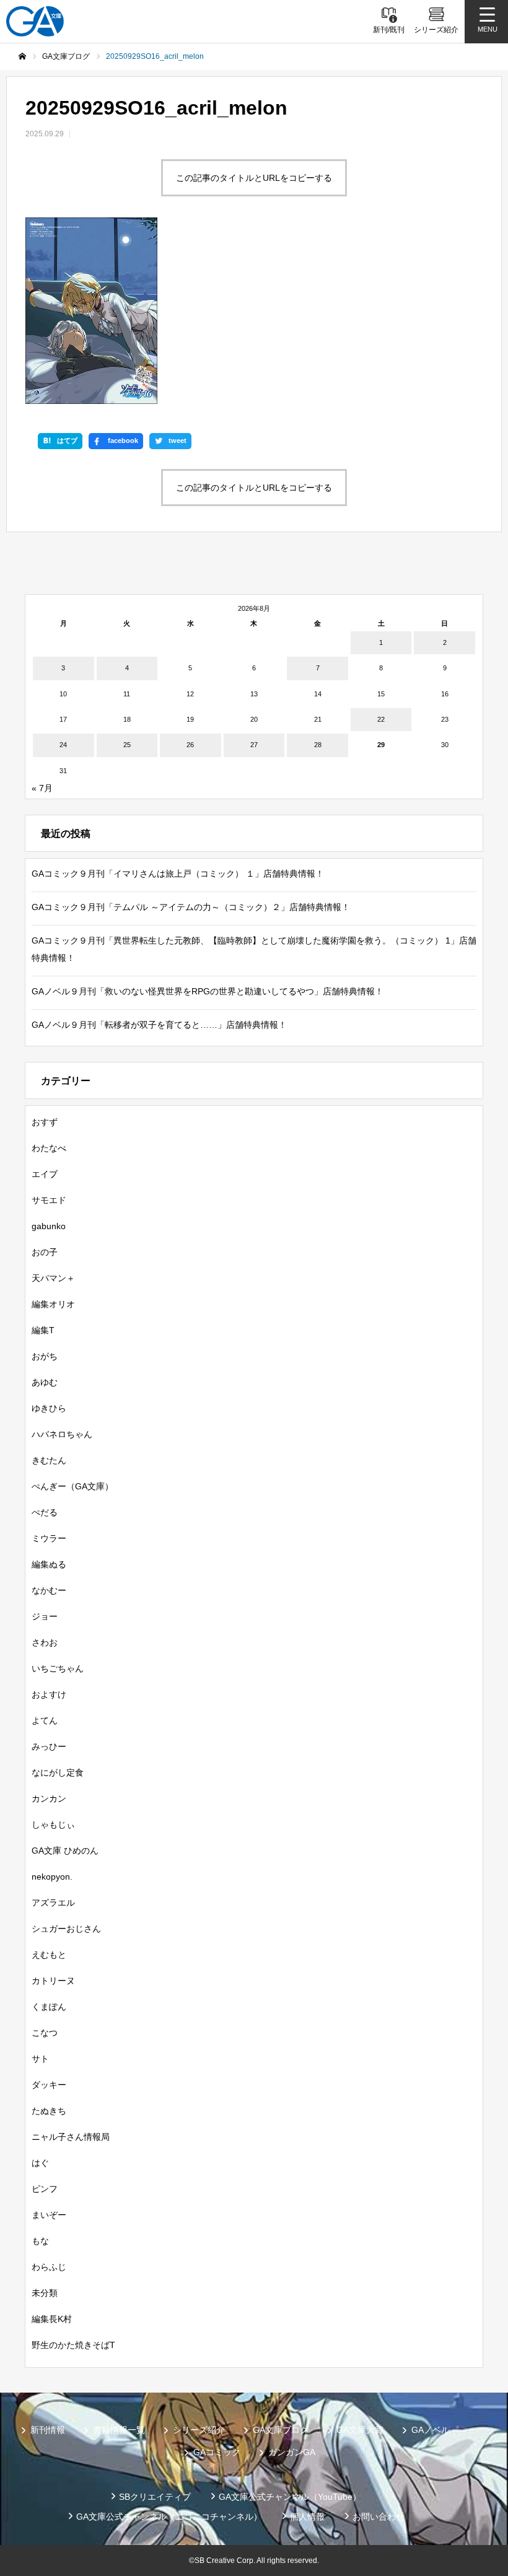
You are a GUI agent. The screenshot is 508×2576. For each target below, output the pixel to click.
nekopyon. (52, 1877)
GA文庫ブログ (281, 2430)
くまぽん (49, 2007)
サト (40, 2059)
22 (381, 719)
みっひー (49, 1746)
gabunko (49, 1226)
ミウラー (49, 1538)
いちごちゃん (58, 1668)
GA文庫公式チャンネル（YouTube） (290, 2497)
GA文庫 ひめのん (65, 1851)
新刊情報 (48, 2430)
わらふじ (49, 2267)
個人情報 (307, 2517)
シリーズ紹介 (199, 2430)
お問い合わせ (379, 2517)
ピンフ (45, 2189)
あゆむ (45, 1382)
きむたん (49, 1460)
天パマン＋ (53, 1278)
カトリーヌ (53, 1981)
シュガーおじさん (66, 1929)
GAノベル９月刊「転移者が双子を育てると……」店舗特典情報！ (159, 1025)
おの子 (45, 1252)
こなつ (45, 2033)
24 (63, 745)
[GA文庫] (35, 21)
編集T (43, 1330)
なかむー (49, 1590)
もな (40, 2241)
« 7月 (42, 788)
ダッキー (49, 2085)
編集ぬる (49, 1564)
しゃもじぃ (53, 1825)
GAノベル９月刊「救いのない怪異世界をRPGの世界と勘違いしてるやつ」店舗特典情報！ (208, 991)
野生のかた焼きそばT (73, 2345)
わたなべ (49, 1148)
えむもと (49, 1955)
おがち (45, 1356)
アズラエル (53, 1903)
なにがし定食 (58, 1772)
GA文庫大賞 (360, 2430)
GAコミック (217, 2452)
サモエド (49, 1200)
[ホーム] (22, 56)
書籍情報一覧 (119, 2430)
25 (127, 745)
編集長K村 (52, 2319)
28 (318, 745)
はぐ (40, 2163)
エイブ (45, 1174)
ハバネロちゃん (62, 1434)
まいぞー (49, 2215)
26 (190, 745)
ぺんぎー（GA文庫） (72, 1486)
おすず (45, 1122)
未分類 (45, 2293)
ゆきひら (49, 1408)
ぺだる (45, 1512)
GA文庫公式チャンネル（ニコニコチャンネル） (169, 2517)
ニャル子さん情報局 (71, 2137)
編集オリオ (53, 1304)
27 (254, 745)
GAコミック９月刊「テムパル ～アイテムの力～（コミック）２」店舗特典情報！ (191, 907)
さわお (45, 1642)
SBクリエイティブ (155, 2497)
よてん (45, 1720)
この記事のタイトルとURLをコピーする (254, 178)
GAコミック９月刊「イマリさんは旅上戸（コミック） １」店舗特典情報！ (178, 874)
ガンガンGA (292, 2452)
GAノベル (431, 2430)
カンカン (49, 1798)
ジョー (45, 1616)
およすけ (49, 1694)
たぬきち (49, 2111)
